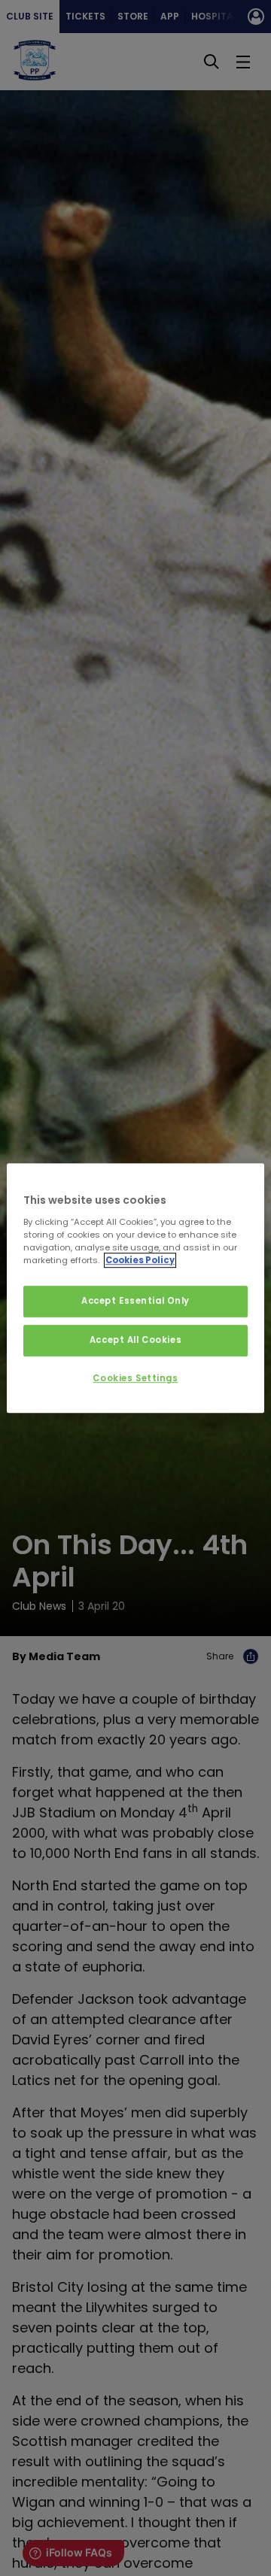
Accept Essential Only (135, 1301)
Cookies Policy (140, 1260)
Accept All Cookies (135, 1340)
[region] (135, 1288)
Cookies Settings (135, 1378)
